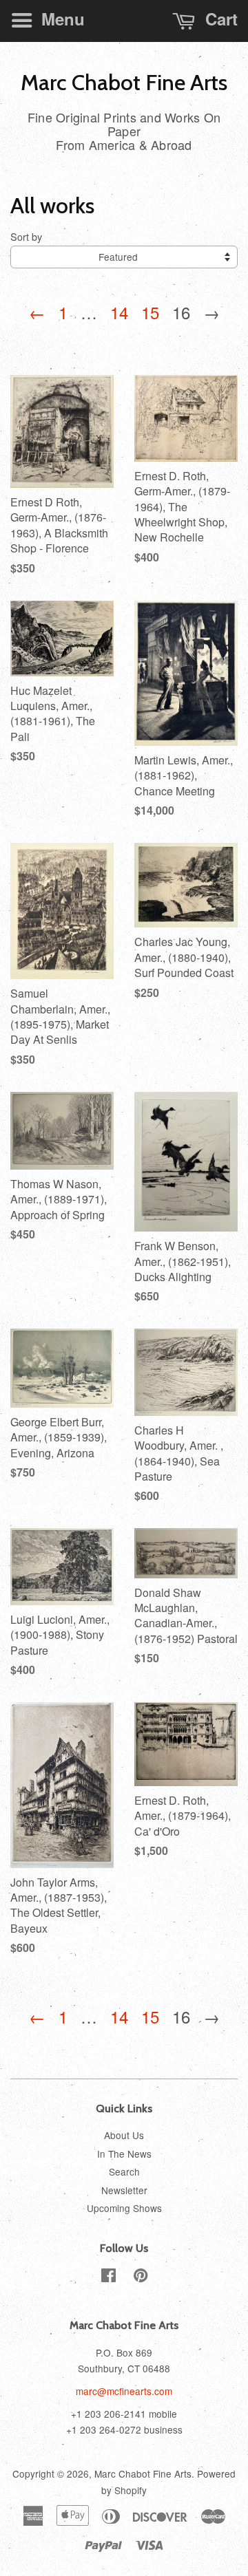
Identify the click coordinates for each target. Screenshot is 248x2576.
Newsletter (124, 2190)
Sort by (26, 236)
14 (119, 312)
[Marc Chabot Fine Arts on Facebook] (108, 2277)
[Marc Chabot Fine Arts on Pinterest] (141, 2277)
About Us (124, 2135)
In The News (124, 2154)
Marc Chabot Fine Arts (124, 83)
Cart (219, 19)
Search (124, 2171)
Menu (61, 19)
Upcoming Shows (124, 2208)
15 (150, 312)
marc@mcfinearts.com (124, 2391)
